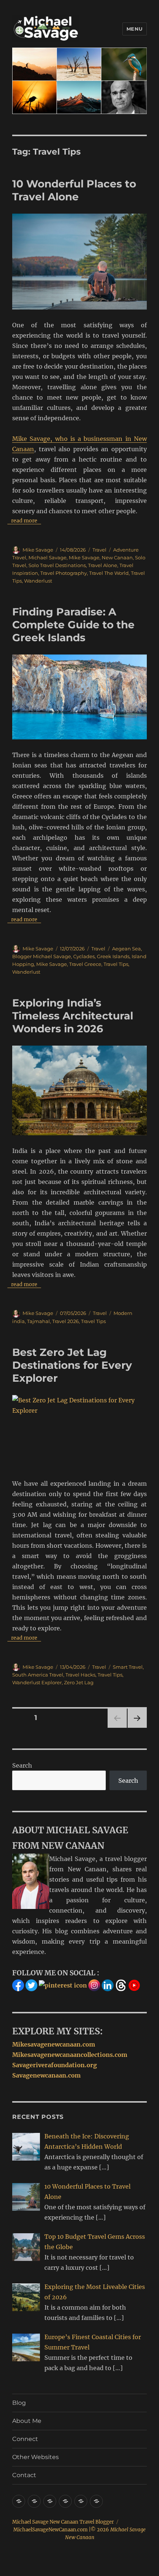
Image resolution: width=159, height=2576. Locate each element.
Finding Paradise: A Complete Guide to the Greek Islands (73, 625)
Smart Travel (128, 1667)
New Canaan (117, 557)
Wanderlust (38, 581)
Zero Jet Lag (79, 1682)
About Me (27, 2421)
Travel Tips (116, 964)
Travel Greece (85, 964)
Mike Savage (38, 550)
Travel (99, 550)
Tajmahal (38, 1321)
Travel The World (109, 573)
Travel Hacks (80, 1675)
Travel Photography (64, 573)
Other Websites (35, 2457)
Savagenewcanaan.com (46, 2075)
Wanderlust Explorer (37, 1682)
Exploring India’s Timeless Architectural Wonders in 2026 (73, 1016)
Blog (19, 2403)
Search (22, 1765)
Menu (135, 29)
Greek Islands (113, 956)
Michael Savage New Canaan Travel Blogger (63, 2522)
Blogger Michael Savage (42, 956)
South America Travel (38, 1675)
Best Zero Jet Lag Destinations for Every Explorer (72, 1365)
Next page (137, 1728)
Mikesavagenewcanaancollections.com (70, 2055)
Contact (24, 2475)
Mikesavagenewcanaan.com (54, 2044)
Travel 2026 (65, 1321)
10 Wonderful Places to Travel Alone (74, 190)
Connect (25, 2439)
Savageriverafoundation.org (55, 2065)
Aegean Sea (126, 949)
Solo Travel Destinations (57, 565)
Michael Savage (48, 557)
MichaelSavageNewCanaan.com (50, 2530)
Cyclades (84, 956)
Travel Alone (103, 565)
